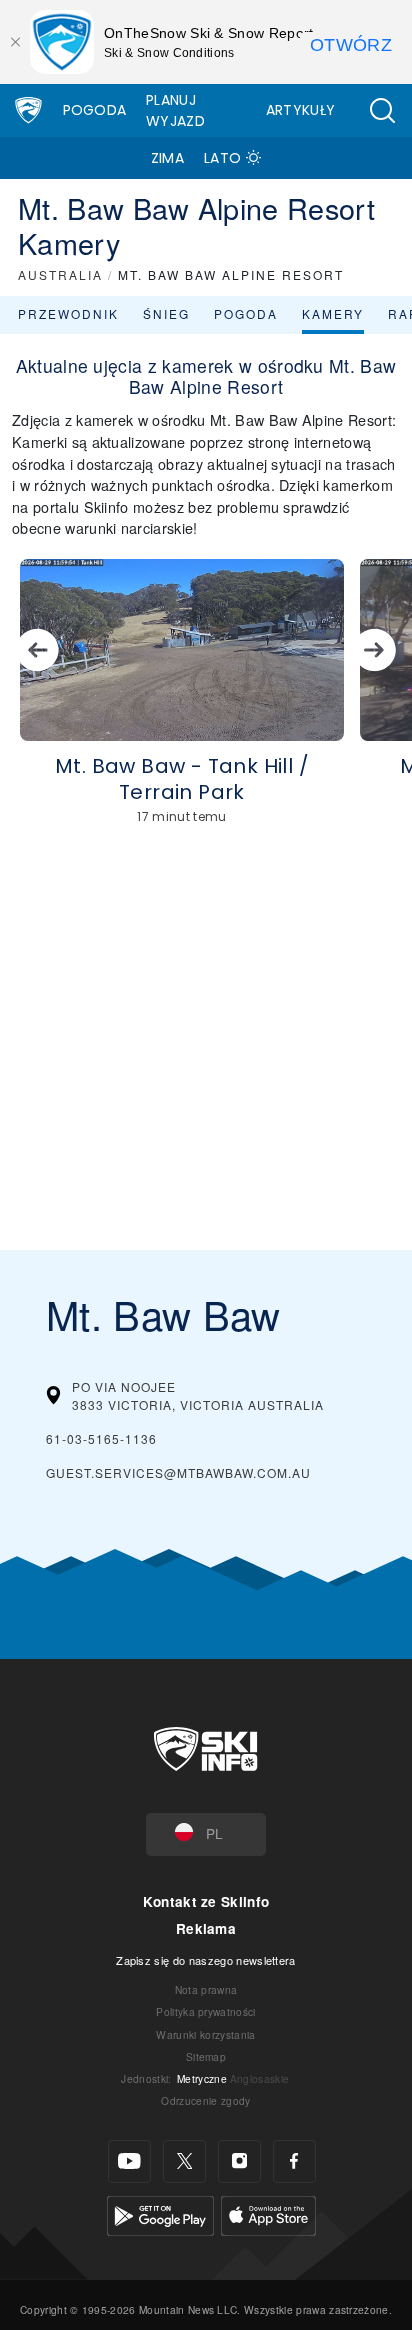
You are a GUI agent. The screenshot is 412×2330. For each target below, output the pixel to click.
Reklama (206, 1928)
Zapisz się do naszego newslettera (206, 1960)
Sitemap (206, 2056)
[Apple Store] (268, 2212)
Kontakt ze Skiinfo (206, 1901)
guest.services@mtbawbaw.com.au (178, 1472)
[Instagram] (239, 2161)
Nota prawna (206, 1989)
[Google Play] (160, 2212)
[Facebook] (294, 2161)
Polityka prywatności (205, 2011)
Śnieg (166, 313)
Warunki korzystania (205, 2034)
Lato (222, 158)
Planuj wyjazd (175, 110)
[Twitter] (184, 2161)
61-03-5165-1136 (101, 1438)
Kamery (333, 313)
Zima (167, 158)
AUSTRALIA (60, 274)
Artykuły (301, 110)
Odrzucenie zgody (205, 2100)
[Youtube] (129, 2161)
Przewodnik (68, 313)
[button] (382, 110)
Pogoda (95, 110)
